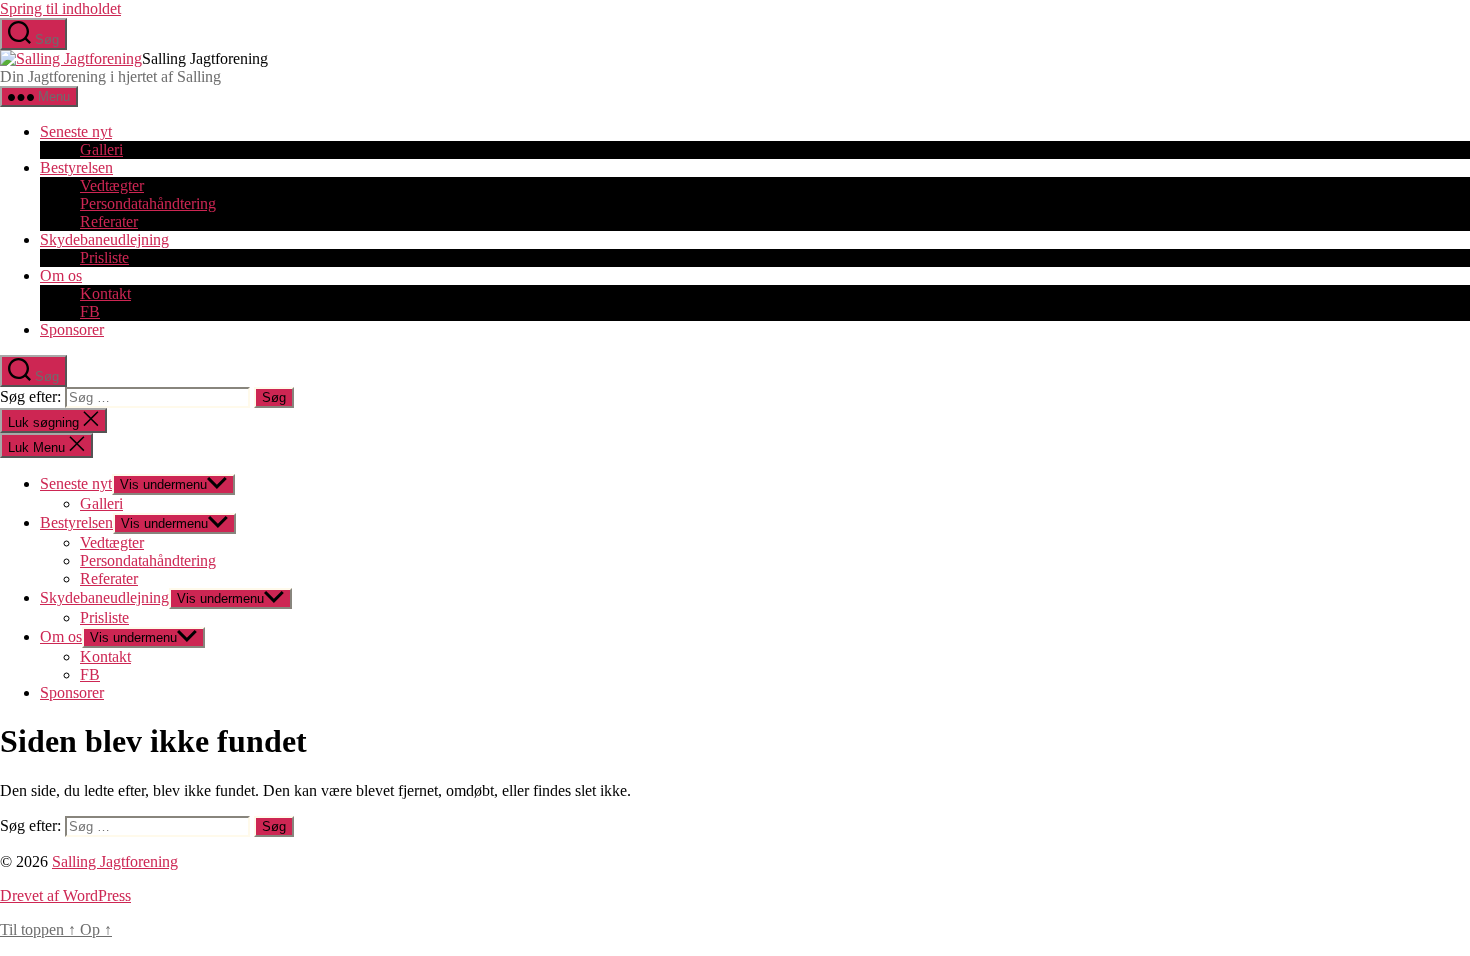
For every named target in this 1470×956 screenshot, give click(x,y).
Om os (61, 275)
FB (90, 311)
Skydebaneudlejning (104, 239)
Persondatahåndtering (148, 203)
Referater (109, 221)
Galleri (101, 149)
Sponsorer (72, 329)
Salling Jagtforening (115, 861)
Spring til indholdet (60, 8)
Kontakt (105, 293)
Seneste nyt (76, 131)
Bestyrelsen (76, 167)
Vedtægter (112, 185)
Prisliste (104, 257)
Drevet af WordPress (65, 895)
